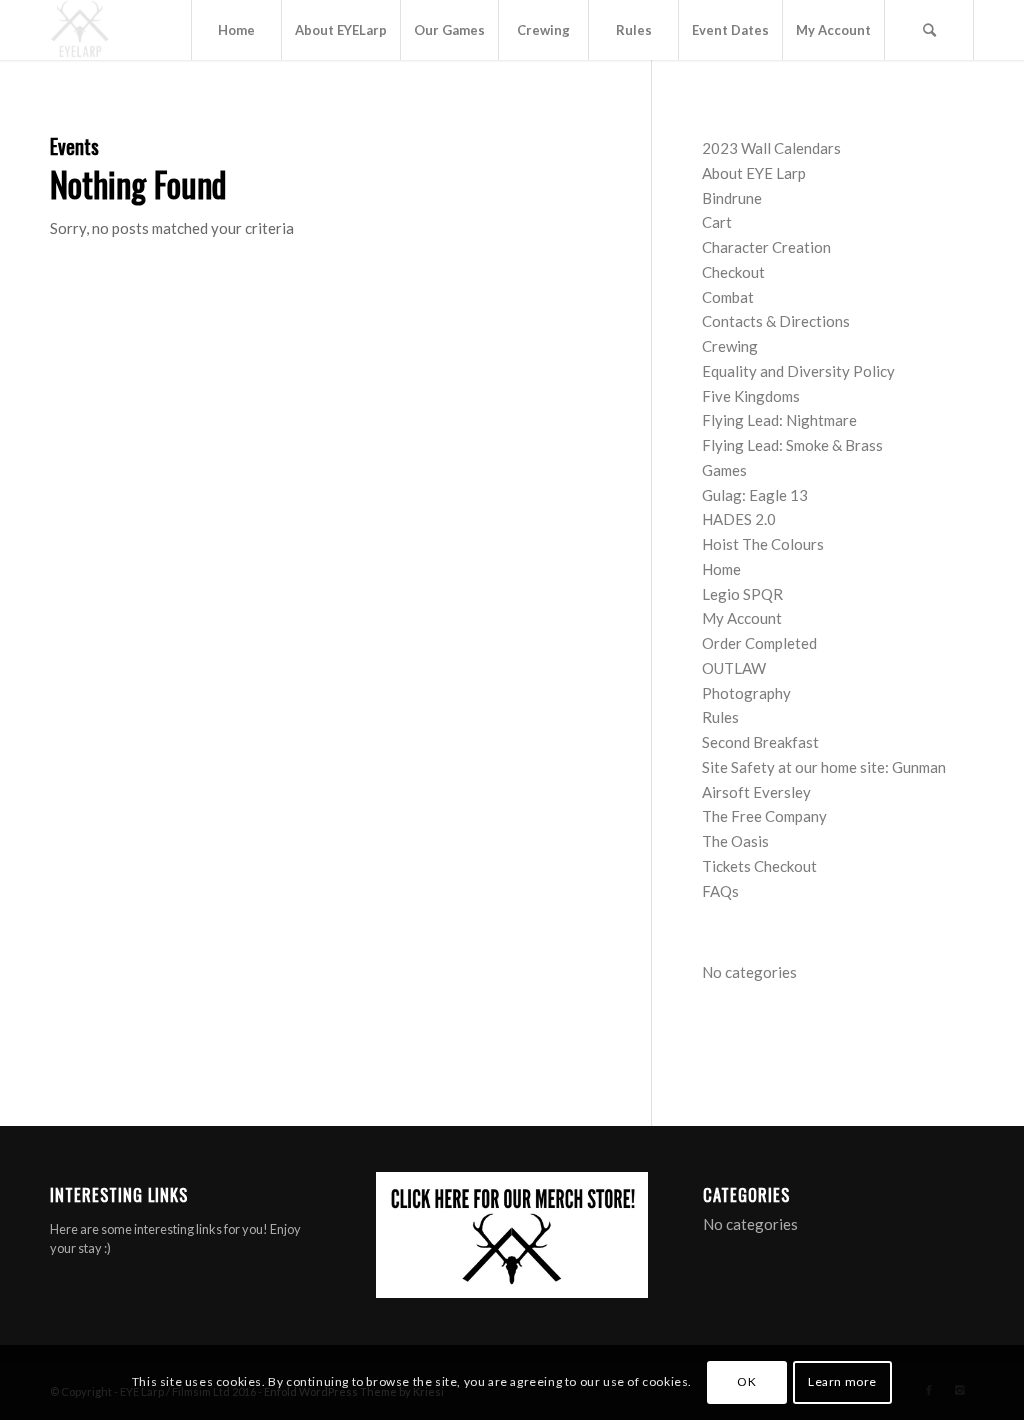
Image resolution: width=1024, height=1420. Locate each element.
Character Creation (766, 247)
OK (746, 1381)
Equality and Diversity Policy (798, 371)
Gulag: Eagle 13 (755, 495)
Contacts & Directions (776, 321)
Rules (720, 717)
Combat (728, 297)
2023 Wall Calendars (771, 148)
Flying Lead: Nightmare (779, 420)
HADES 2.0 (739, 519)
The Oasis (735, 841)
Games (724, 470)
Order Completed (759, 643)
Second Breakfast (760, 742)
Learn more (842, 1381)
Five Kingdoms (751, 396)
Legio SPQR (742, 594)
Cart (717, 222)
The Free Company (764, 816)
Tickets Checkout (759, 866)
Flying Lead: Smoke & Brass (792, 445)
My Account (742, 618)
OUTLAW (734, 668)
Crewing (730, 346)
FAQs (720, 891)
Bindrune (732, 198)
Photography (746, 693)
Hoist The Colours (763, 544)
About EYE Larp (754, 173)
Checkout (733, 272)
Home (721, 569)
